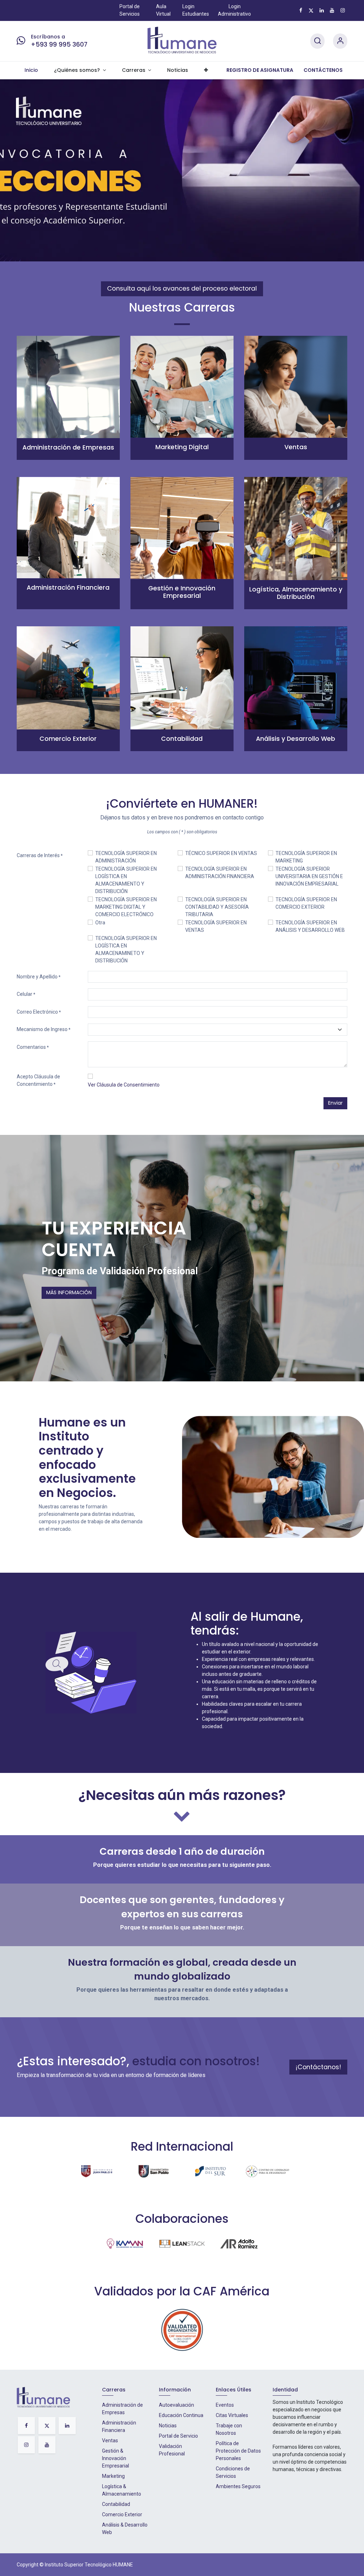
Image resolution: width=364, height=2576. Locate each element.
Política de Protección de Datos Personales (238, 2451)
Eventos (225, 2405)
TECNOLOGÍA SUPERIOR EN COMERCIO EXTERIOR (306, 903)
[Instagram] (343, 10)
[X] (311, 10)
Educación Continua (181, 2415)
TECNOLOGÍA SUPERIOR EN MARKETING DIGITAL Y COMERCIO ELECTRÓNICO (126, 907)
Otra (100, 923)
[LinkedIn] (322, 10)
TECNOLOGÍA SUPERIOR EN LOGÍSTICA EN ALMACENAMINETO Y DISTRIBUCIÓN (126, 949)
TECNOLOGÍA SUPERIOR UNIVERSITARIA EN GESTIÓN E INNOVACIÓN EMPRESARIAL (309, 876)
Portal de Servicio (178, 2436)
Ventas (110, 2440)
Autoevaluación (176, 2405)
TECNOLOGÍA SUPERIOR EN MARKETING (306, 857)
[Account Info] (340, 41)
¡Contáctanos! (318, 2067)
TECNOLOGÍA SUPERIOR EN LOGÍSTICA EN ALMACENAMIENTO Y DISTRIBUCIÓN (126, 880)
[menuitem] (31, 71)
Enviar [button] (335, 1103)
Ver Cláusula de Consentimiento (124, 1085)
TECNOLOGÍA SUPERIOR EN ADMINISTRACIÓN (126, 857)
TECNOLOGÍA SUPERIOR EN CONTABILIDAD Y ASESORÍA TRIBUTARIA (217, 907)
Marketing (113, 2476)
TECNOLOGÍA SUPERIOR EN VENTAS (216, 926)
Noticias (168, 2426)
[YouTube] (332, 10)
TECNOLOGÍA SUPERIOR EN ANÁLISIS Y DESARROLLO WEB (310, 926)
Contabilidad (116, 2504)
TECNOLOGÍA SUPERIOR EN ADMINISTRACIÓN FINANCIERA (220, 873)
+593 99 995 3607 (59, 44)
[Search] (317, 41)
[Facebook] (301, 10)
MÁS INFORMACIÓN (69, 1292)
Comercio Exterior (122, 2514)
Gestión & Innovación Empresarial (116, 2458)
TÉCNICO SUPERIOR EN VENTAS (221, 853)
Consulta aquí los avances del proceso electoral (182, 289)
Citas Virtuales (232, 2415)
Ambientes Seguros (238, 2486)
